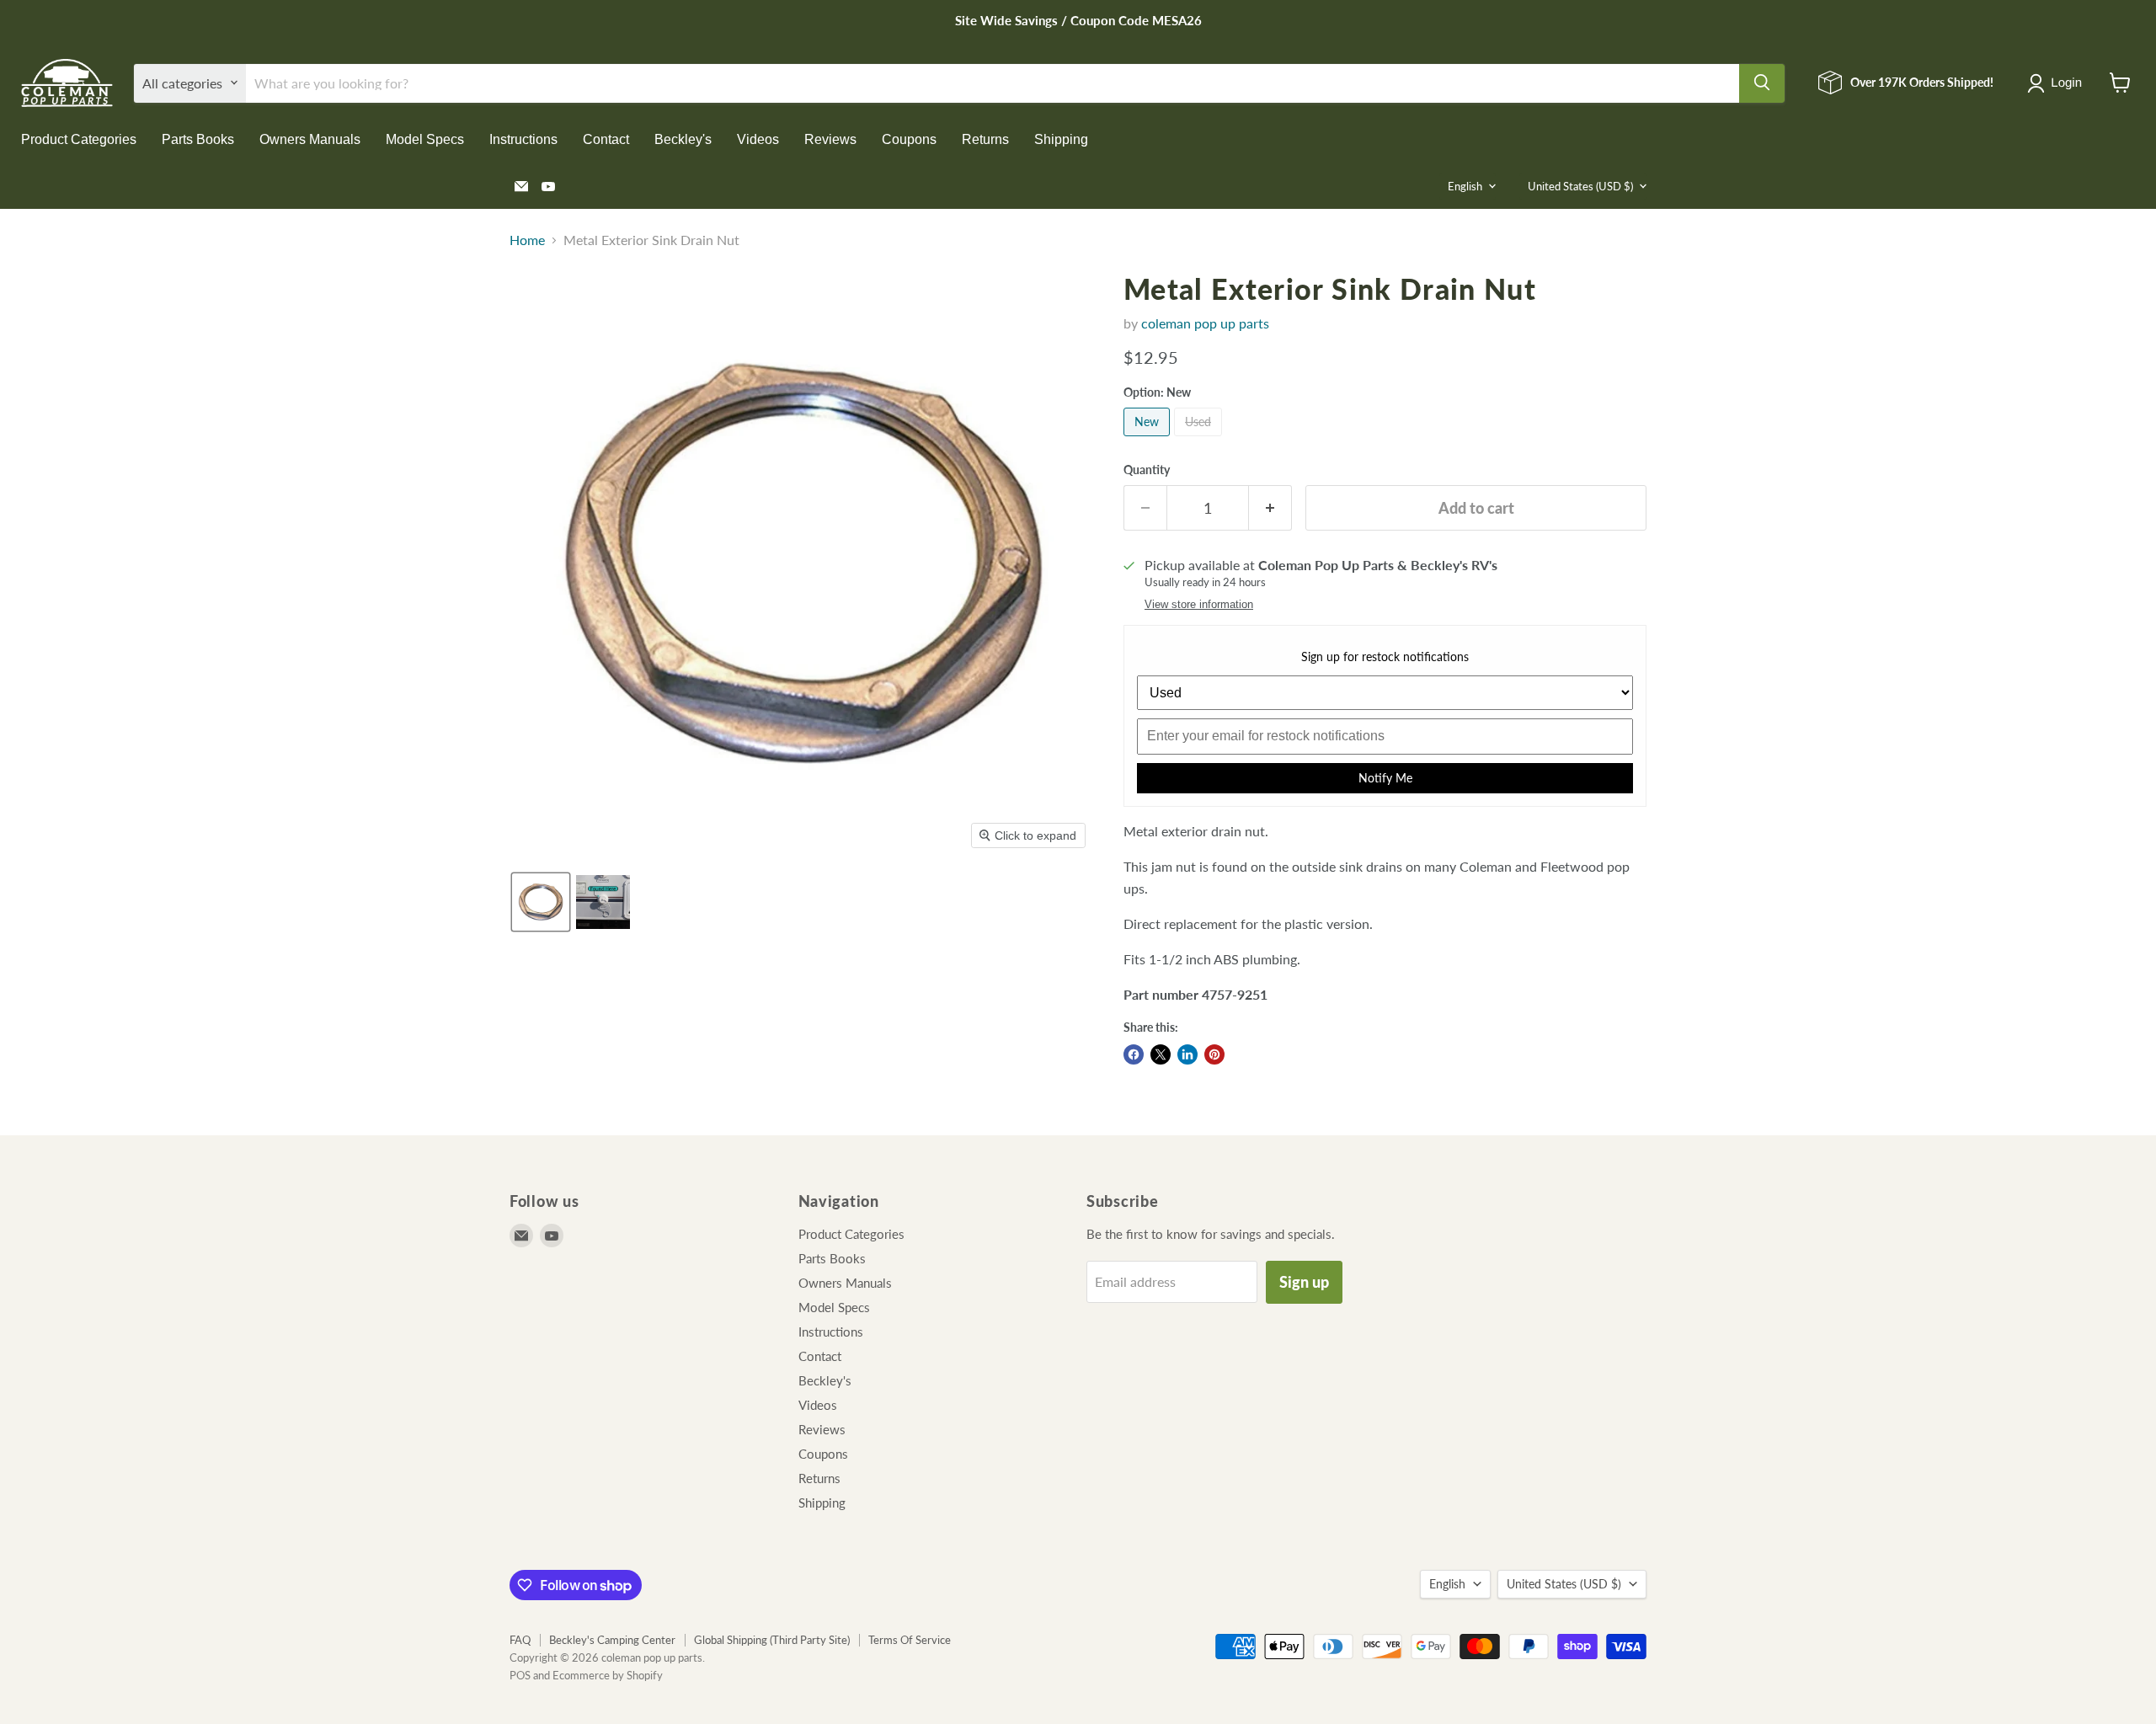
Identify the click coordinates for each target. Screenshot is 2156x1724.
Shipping (1061, 139)
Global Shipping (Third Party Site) (772, 1640)
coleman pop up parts (1205, 323)
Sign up (1304, 1282)
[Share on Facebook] (1134, 1054)
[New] (1149, 439)
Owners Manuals (310, 139)
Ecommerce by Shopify (608, 1675)
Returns (985, 139)
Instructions (523, 139)
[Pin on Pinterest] (1214, 1054)
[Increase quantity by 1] (1270, 508)
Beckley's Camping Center (612, 1640)
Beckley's (683, 139)
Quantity (1147, 470)
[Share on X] (1161, 1054)
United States (1580, 186)
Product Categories (79, 139)
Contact (606, 139)
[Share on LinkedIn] (1187, 1054)
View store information (1199, 605)
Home (527, 240)
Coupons (909, 139)
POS (520, 1675)
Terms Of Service (910, 1640)
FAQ (520, 1640)
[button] (2058, 83)
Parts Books (198, 139)
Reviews (830, 139)
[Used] (1200, 439)
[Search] (1762, 83)
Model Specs (425, 139)
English (1465, 186)
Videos (758, 139)
